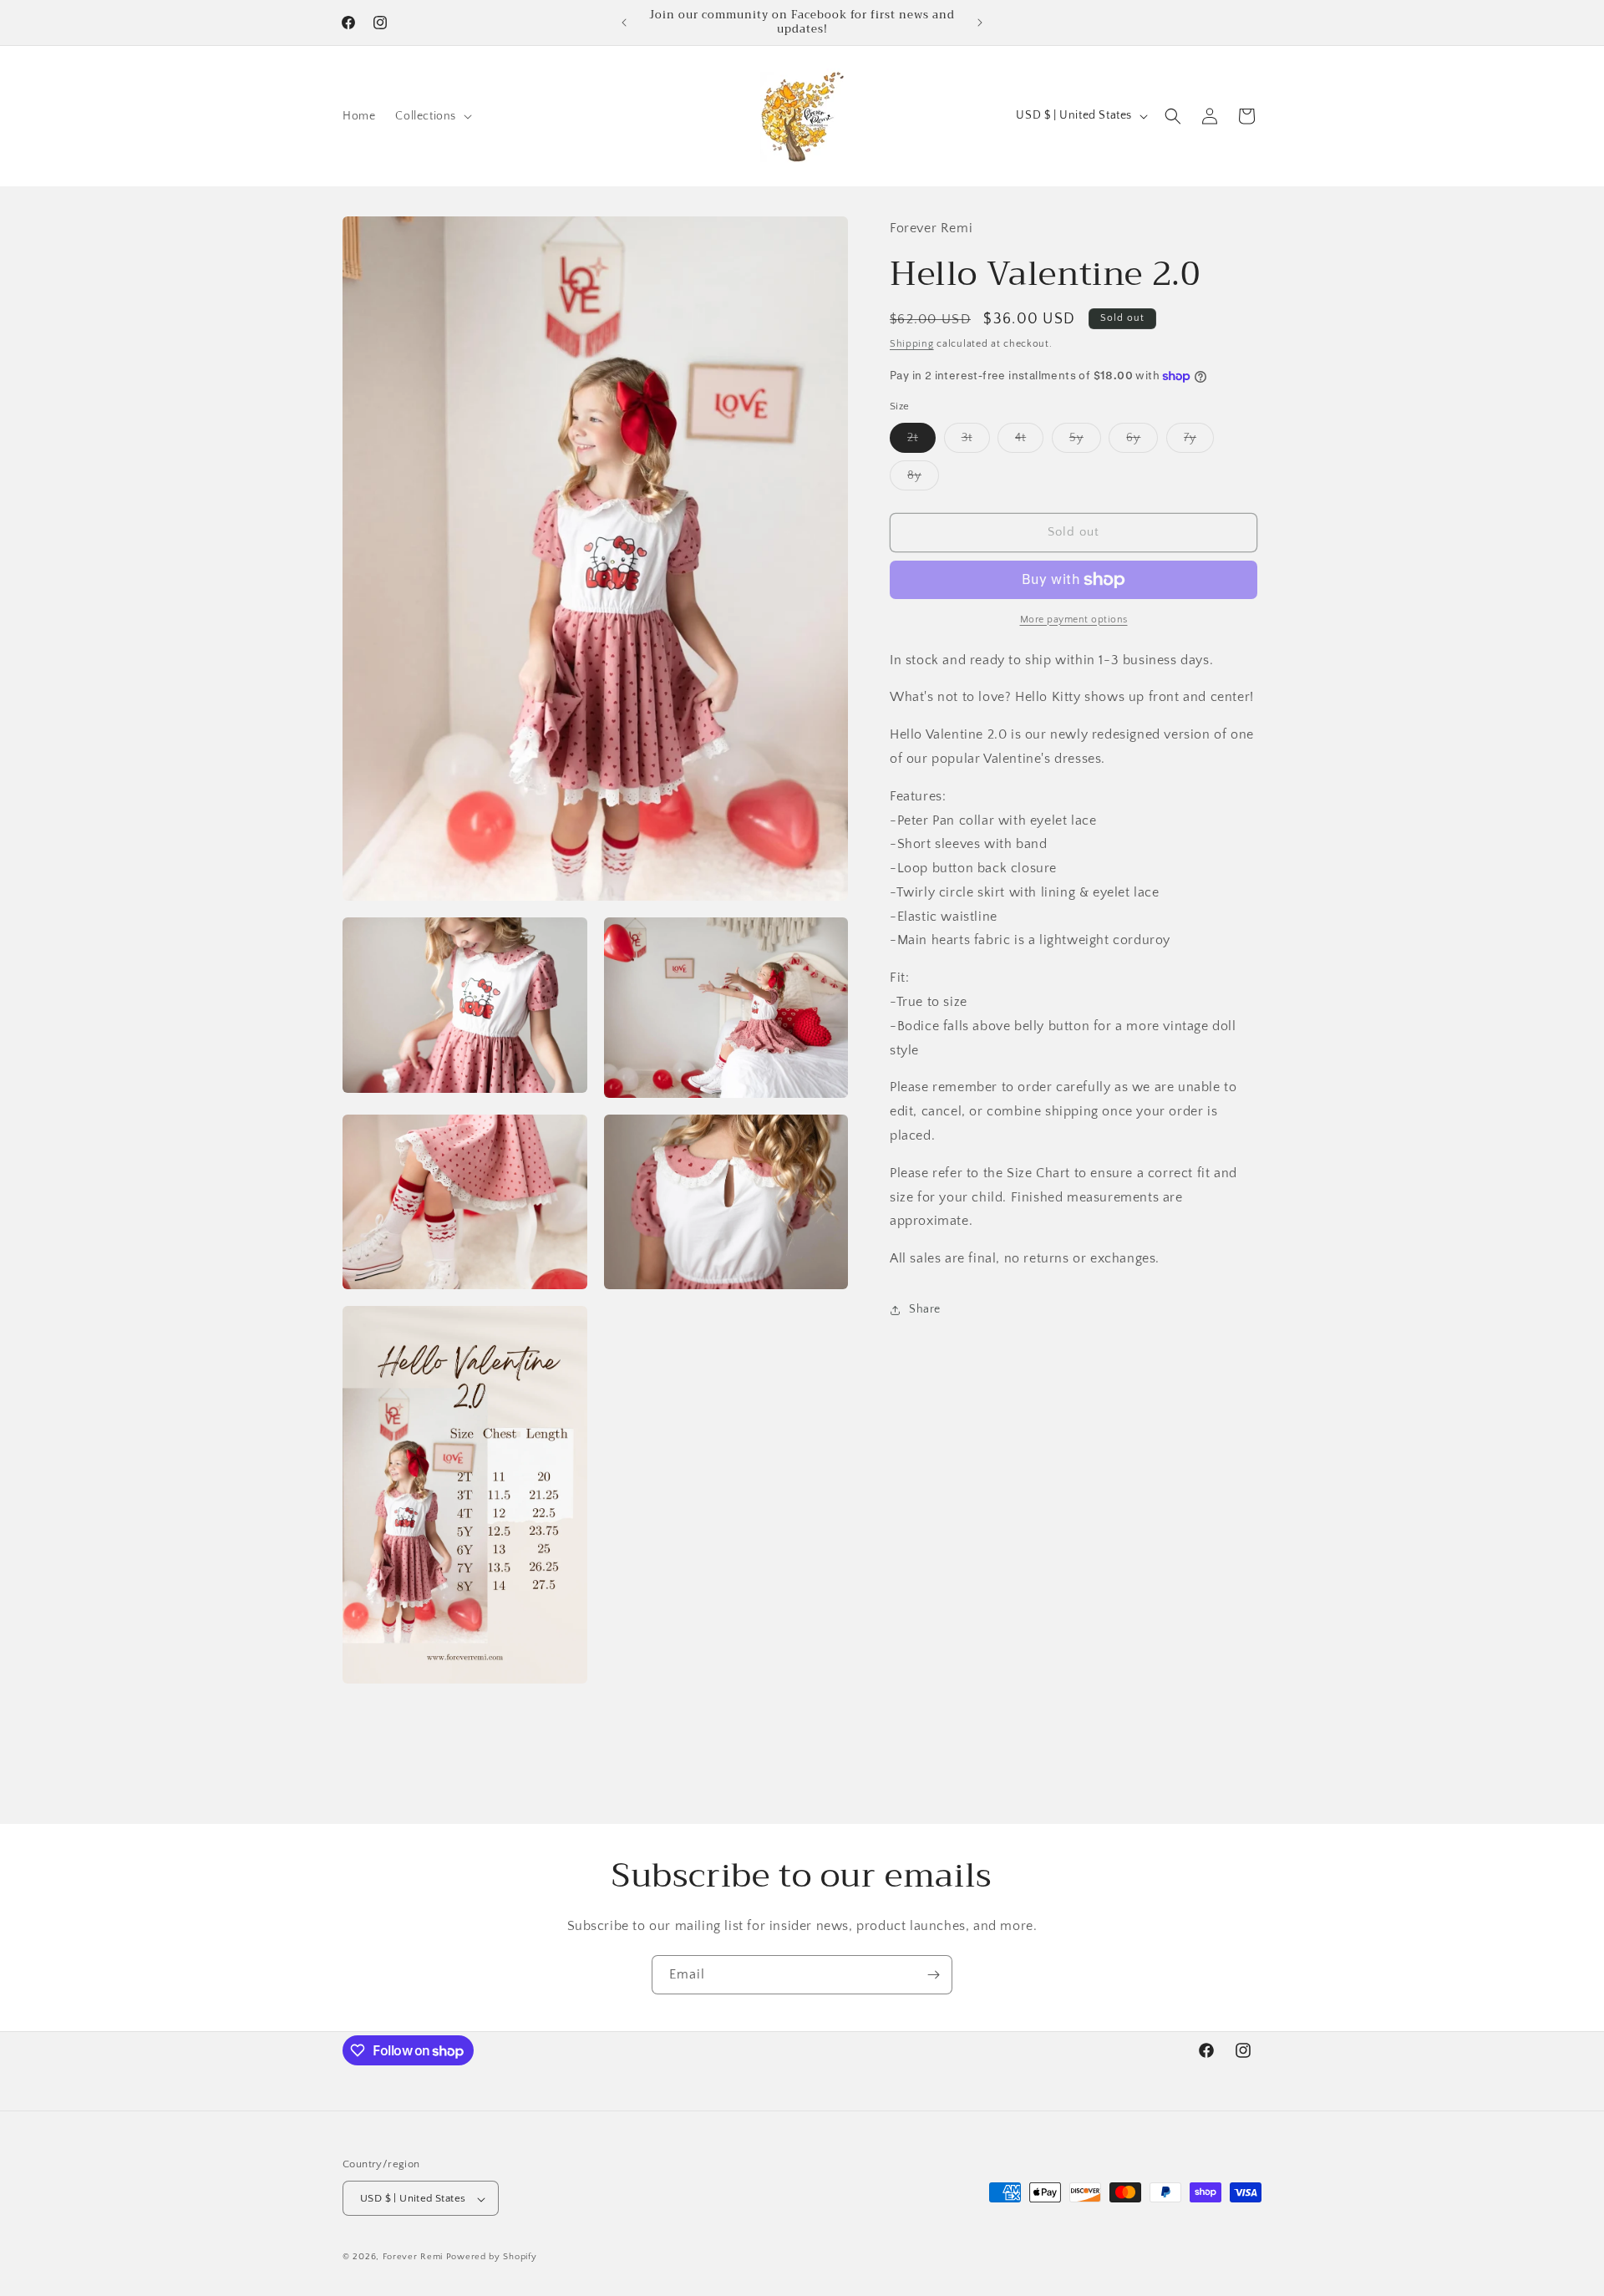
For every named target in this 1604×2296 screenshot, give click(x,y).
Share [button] (925, 1310)
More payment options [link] (1074, 620)
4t (1029, 442)
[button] (432, 116)
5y (1085, 442)
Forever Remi (413, 2258)
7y (1199, 442)
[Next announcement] (980, 23)
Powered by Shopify (492, 2258)
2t (921, 442)
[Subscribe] (933, 1975)
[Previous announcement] (624, 23)
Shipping (912, 345)
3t (976, 442)
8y (923, 479)
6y (1142, 442)
